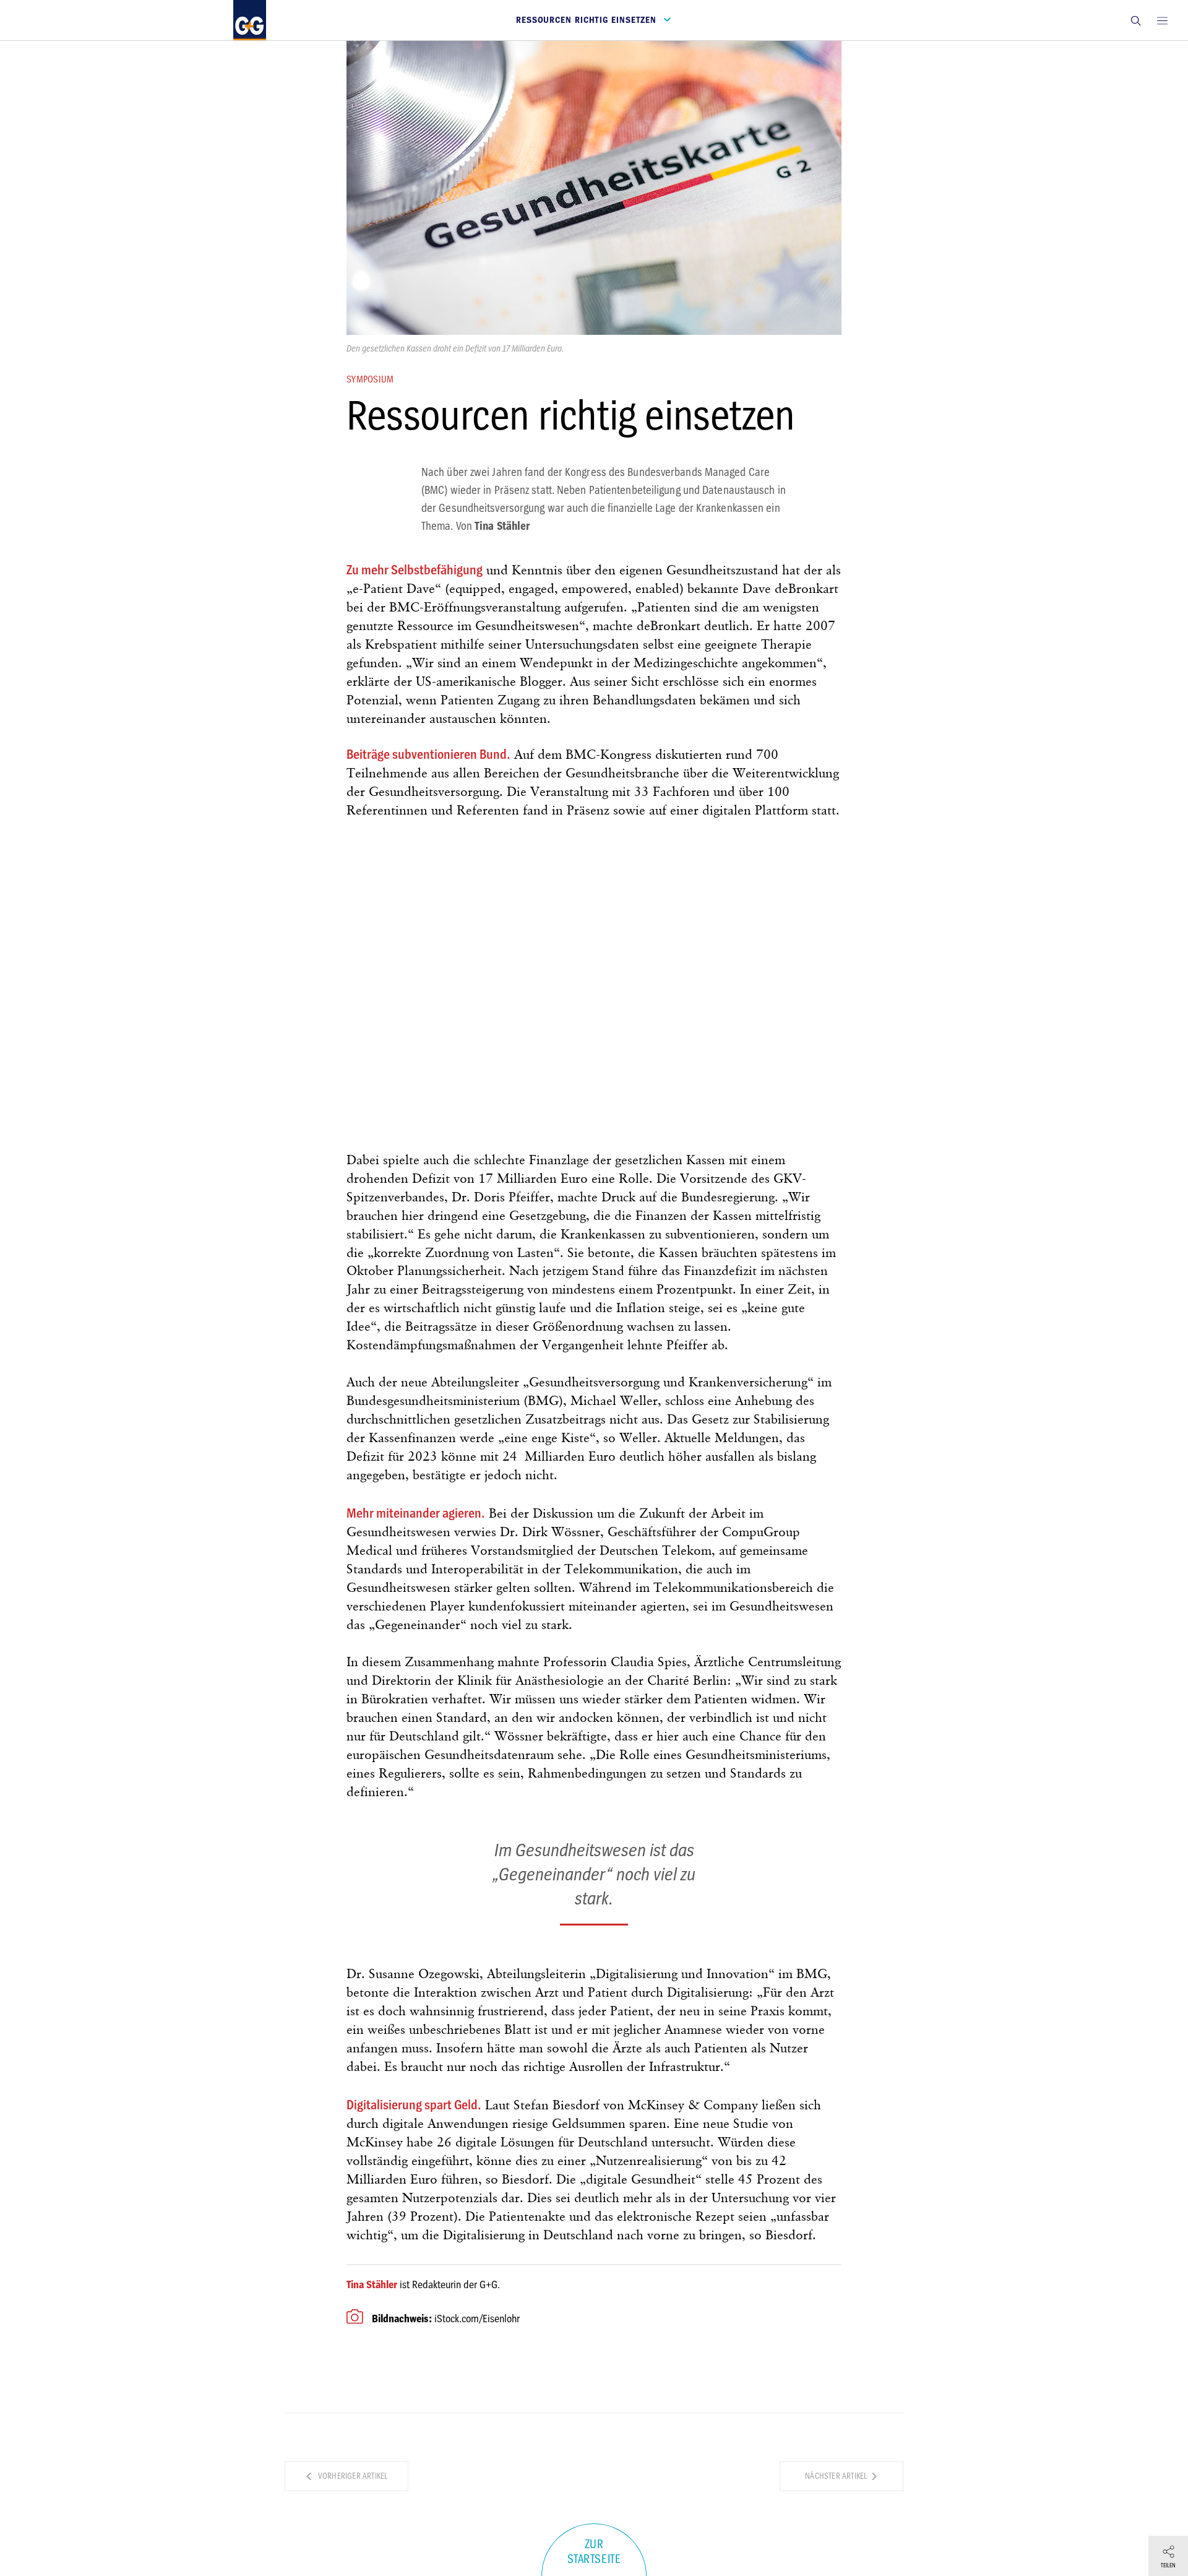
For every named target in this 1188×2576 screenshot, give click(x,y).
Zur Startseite (594, 2552)
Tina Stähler (372, 2284)
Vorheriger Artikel (352, 2476)
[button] (1135, 20)
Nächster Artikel (837, 2476)
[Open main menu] (1162, 20)
